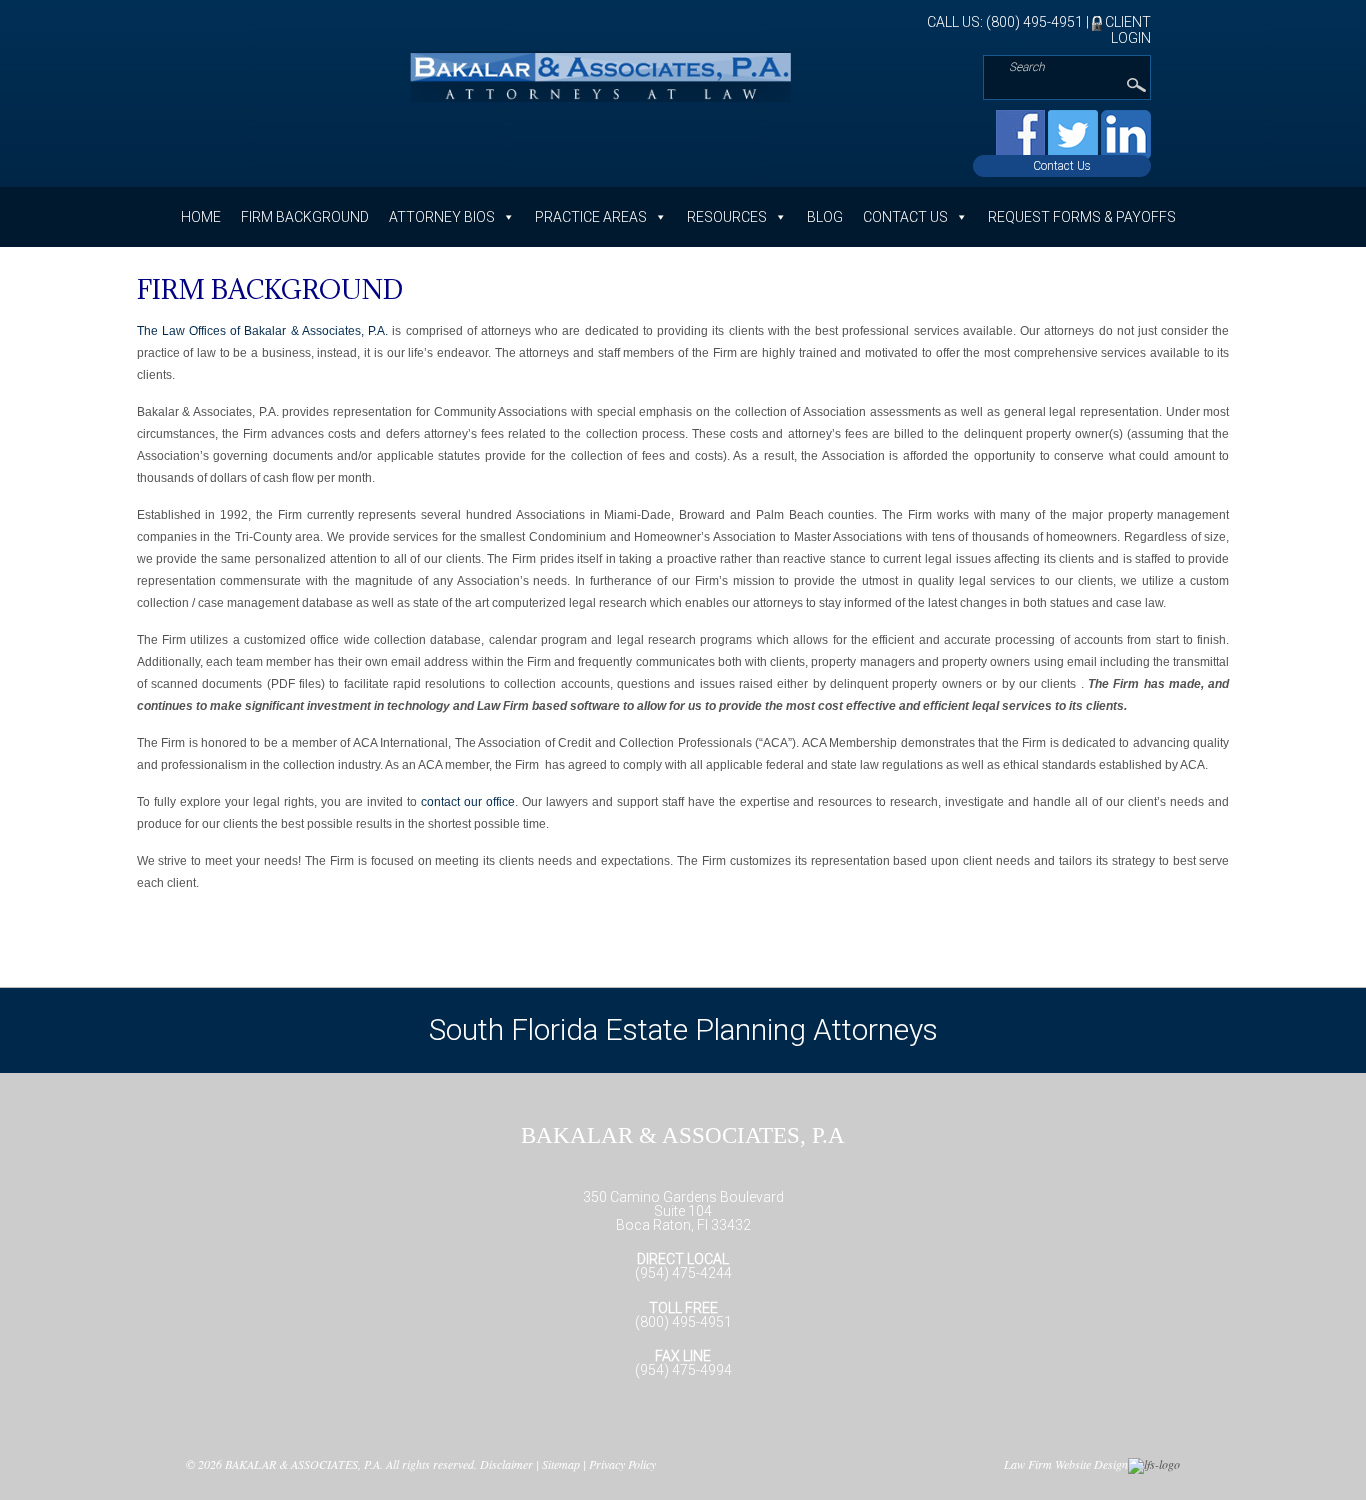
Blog (825, 217)
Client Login (1126, 30)
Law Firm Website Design (1066, 1464)
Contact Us (1062, 166)
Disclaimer (506, 1464)
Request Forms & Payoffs (1082, 217)
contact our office (468, 802)
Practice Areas (591, 217)
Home (201, 217)
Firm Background (305, 217)
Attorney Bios (442, 217)
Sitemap (561, 1464)
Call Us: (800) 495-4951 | (1009, 22)
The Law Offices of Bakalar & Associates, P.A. (263, 331)
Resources (727, 217)
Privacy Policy (622, 1464)
